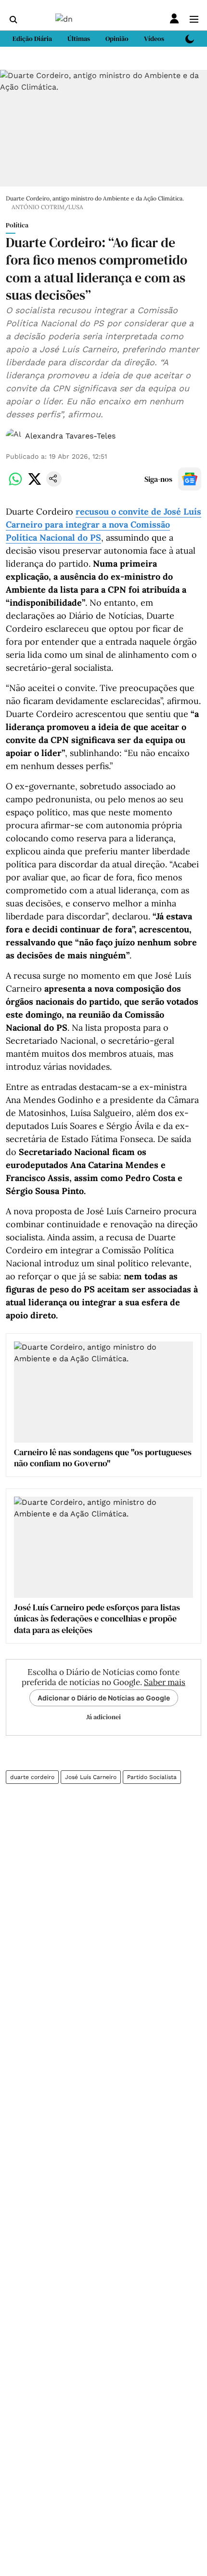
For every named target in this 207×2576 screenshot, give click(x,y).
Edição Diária (32, 39)
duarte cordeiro (32, 1777)
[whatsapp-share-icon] (15, 484)
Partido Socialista (152, 1777)
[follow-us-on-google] (190, 479)
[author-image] (13, 436)
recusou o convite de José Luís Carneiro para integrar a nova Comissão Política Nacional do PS (103, 524)
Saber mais (165, 1682)
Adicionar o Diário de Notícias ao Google (104, 1698)
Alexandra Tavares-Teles (70, 436)
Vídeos (154, 39)
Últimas (79, 39)
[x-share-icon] (35, 484)
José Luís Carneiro (91, 1777)
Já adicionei (103, 1717)
